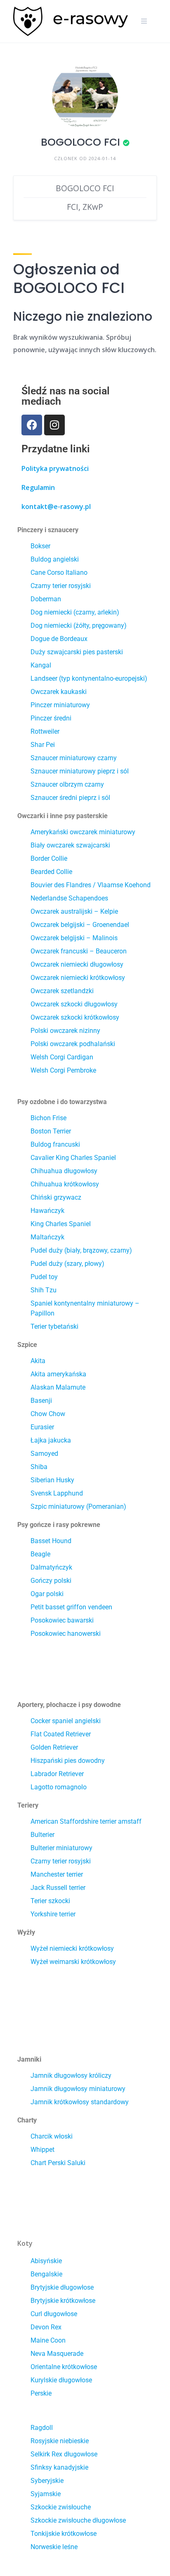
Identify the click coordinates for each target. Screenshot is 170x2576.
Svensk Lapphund (57, 1493)
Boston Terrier (51, 1131)
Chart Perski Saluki (58, 2163)
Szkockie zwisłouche (61, 2507)
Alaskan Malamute (58, 1387)
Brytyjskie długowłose (62, 2287)
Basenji (41, 1401)
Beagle (40, 1554)
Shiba (39, 1467)
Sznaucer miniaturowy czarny (74, 758)
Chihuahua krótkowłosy (65, 1184)
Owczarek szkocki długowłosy (74, 1004)
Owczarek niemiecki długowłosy (77, 964)
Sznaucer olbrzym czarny (67, 784)
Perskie (41, 2393)
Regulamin (38, 487)
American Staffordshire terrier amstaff (86, 1821)
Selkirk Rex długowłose (64, 2454)
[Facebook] (32, 425)
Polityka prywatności (55, 468)
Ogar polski (47, 1594)
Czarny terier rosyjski (61, 586)
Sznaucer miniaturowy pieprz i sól (80, 771)
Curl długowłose (54, 2314)
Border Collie (49, 858)
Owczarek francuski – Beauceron (79, 951)
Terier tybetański (54, 1326)
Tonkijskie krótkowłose (64, 2534)
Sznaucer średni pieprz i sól (70, 798)
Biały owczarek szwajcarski (70, 845)
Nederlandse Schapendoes (69, 898)
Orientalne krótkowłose (64, 2367)
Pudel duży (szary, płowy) (67, 1264)
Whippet (42, 2150)
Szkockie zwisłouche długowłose (78, 2520)
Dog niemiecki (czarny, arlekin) (75, 612)
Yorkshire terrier (53, 1914)
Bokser (40, 546)
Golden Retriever (54, 1747)
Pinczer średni (51, 718)
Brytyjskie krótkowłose (63, 2301)
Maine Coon (48, 2340)
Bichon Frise (48, 1118)
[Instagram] (54, 425)
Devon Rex (46, 2327)
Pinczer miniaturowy (60, 705)
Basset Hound (51, 1541)
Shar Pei (43, 745)
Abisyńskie (46, 2261)
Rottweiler (45, 731)
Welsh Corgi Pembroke (63, 1070)
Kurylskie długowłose (61, 2380)
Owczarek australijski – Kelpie (74, 911)
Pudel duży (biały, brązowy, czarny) (81, 1250)
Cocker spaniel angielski (66, 1721)
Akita (38, 1361)
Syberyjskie (47, 2481)
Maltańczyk (47, 1237)
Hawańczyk (47, 1211)
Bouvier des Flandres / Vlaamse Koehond (91, 885)
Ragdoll (42, 2428)
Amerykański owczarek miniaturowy (83, 832)
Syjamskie (46, 2494)
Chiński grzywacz (56, 1197)
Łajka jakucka (51, 1440)
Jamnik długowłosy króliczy (71, 2075)
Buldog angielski (55, 559)
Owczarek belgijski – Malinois (74, 938)
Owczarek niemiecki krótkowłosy (78, 978)
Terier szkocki (50, 1901)
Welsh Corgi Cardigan (62, 1057)
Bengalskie (46, 2274)
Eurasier (42, 1427)
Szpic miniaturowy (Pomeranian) (78, 1506)
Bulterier (42, 1835)
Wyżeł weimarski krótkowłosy (73, 1962)
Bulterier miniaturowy (61, 1848)
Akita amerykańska (58, 1374)
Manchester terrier (57, 1874)
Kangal (41, 665)
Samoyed (44, 1454)
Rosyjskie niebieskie (60, 2441)
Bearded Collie (51, 872)
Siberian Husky (52, 1480)
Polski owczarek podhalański (73, 1044)
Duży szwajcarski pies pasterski (77, 652)
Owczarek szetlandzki (62, 991)
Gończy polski (51, 1581)
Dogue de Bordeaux (59, 639)
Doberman (46, 599)
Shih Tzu (44, 1290)
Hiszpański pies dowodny (68, 1761)
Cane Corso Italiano (59, 573)
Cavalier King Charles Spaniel (73, 1158)
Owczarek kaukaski (59, 692)
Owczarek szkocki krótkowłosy (75, 1017)
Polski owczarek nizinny (65, 1031)
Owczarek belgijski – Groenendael (80, 925)
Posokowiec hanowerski (66, 1634)
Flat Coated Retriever (61, 1734)
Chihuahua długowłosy (64, 1171)
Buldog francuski (55, 1144)
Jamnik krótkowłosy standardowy (80, 2102)
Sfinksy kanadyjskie (59, 2467)
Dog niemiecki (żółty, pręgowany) (79, 625)
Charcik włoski (52, 2136)
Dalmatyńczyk (51, 1567)
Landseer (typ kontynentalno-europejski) (89, 678)
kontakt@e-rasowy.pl (56, 507)
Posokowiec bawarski (62, 1620)
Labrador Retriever (57, 1774)
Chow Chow (48, 1414)
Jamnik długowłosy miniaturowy (78, 2089)
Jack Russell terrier (58, 1888)
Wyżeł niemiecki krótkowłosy (72, 1948)
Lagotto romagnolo (59, 1787)
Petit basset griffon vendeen (71, 1607)
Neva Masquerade (57, 2354)
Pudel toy (44, 1277)
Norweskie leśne (54, 2547)
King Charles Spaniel (61, 1224)
